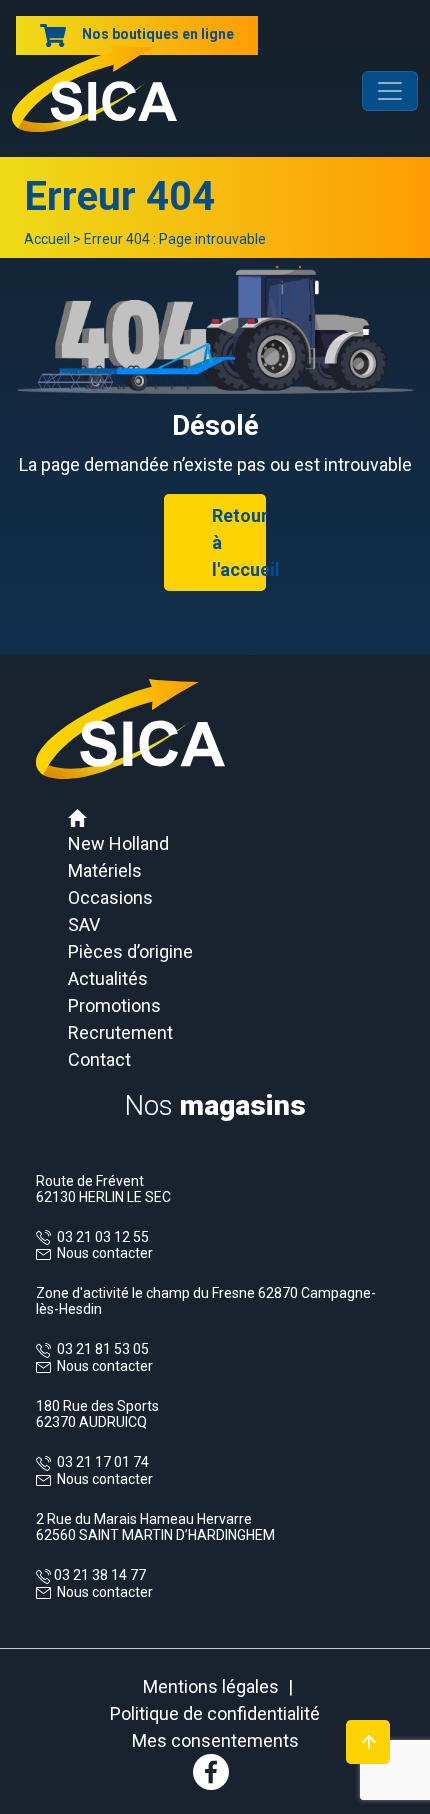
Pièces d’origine (130, 951)
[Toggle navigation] (390, 91)
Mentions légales (211, 1686)
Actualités (108, 978)
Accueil (47, 239)
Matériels (105, 870)
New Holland (118, 843)
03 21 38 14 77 (98, 1575)
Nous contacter (105, 1253)
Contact (99, 1059)
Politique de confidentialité (215, 1713)
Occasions (110, 897)
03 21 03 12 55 (100, 1237)
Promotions (114, 1005)
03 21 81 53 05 (100, 1349)
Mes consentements (215, 1740)
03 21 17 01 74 (100, 1462)
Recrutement (120, 1032)
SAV (84, 924)
